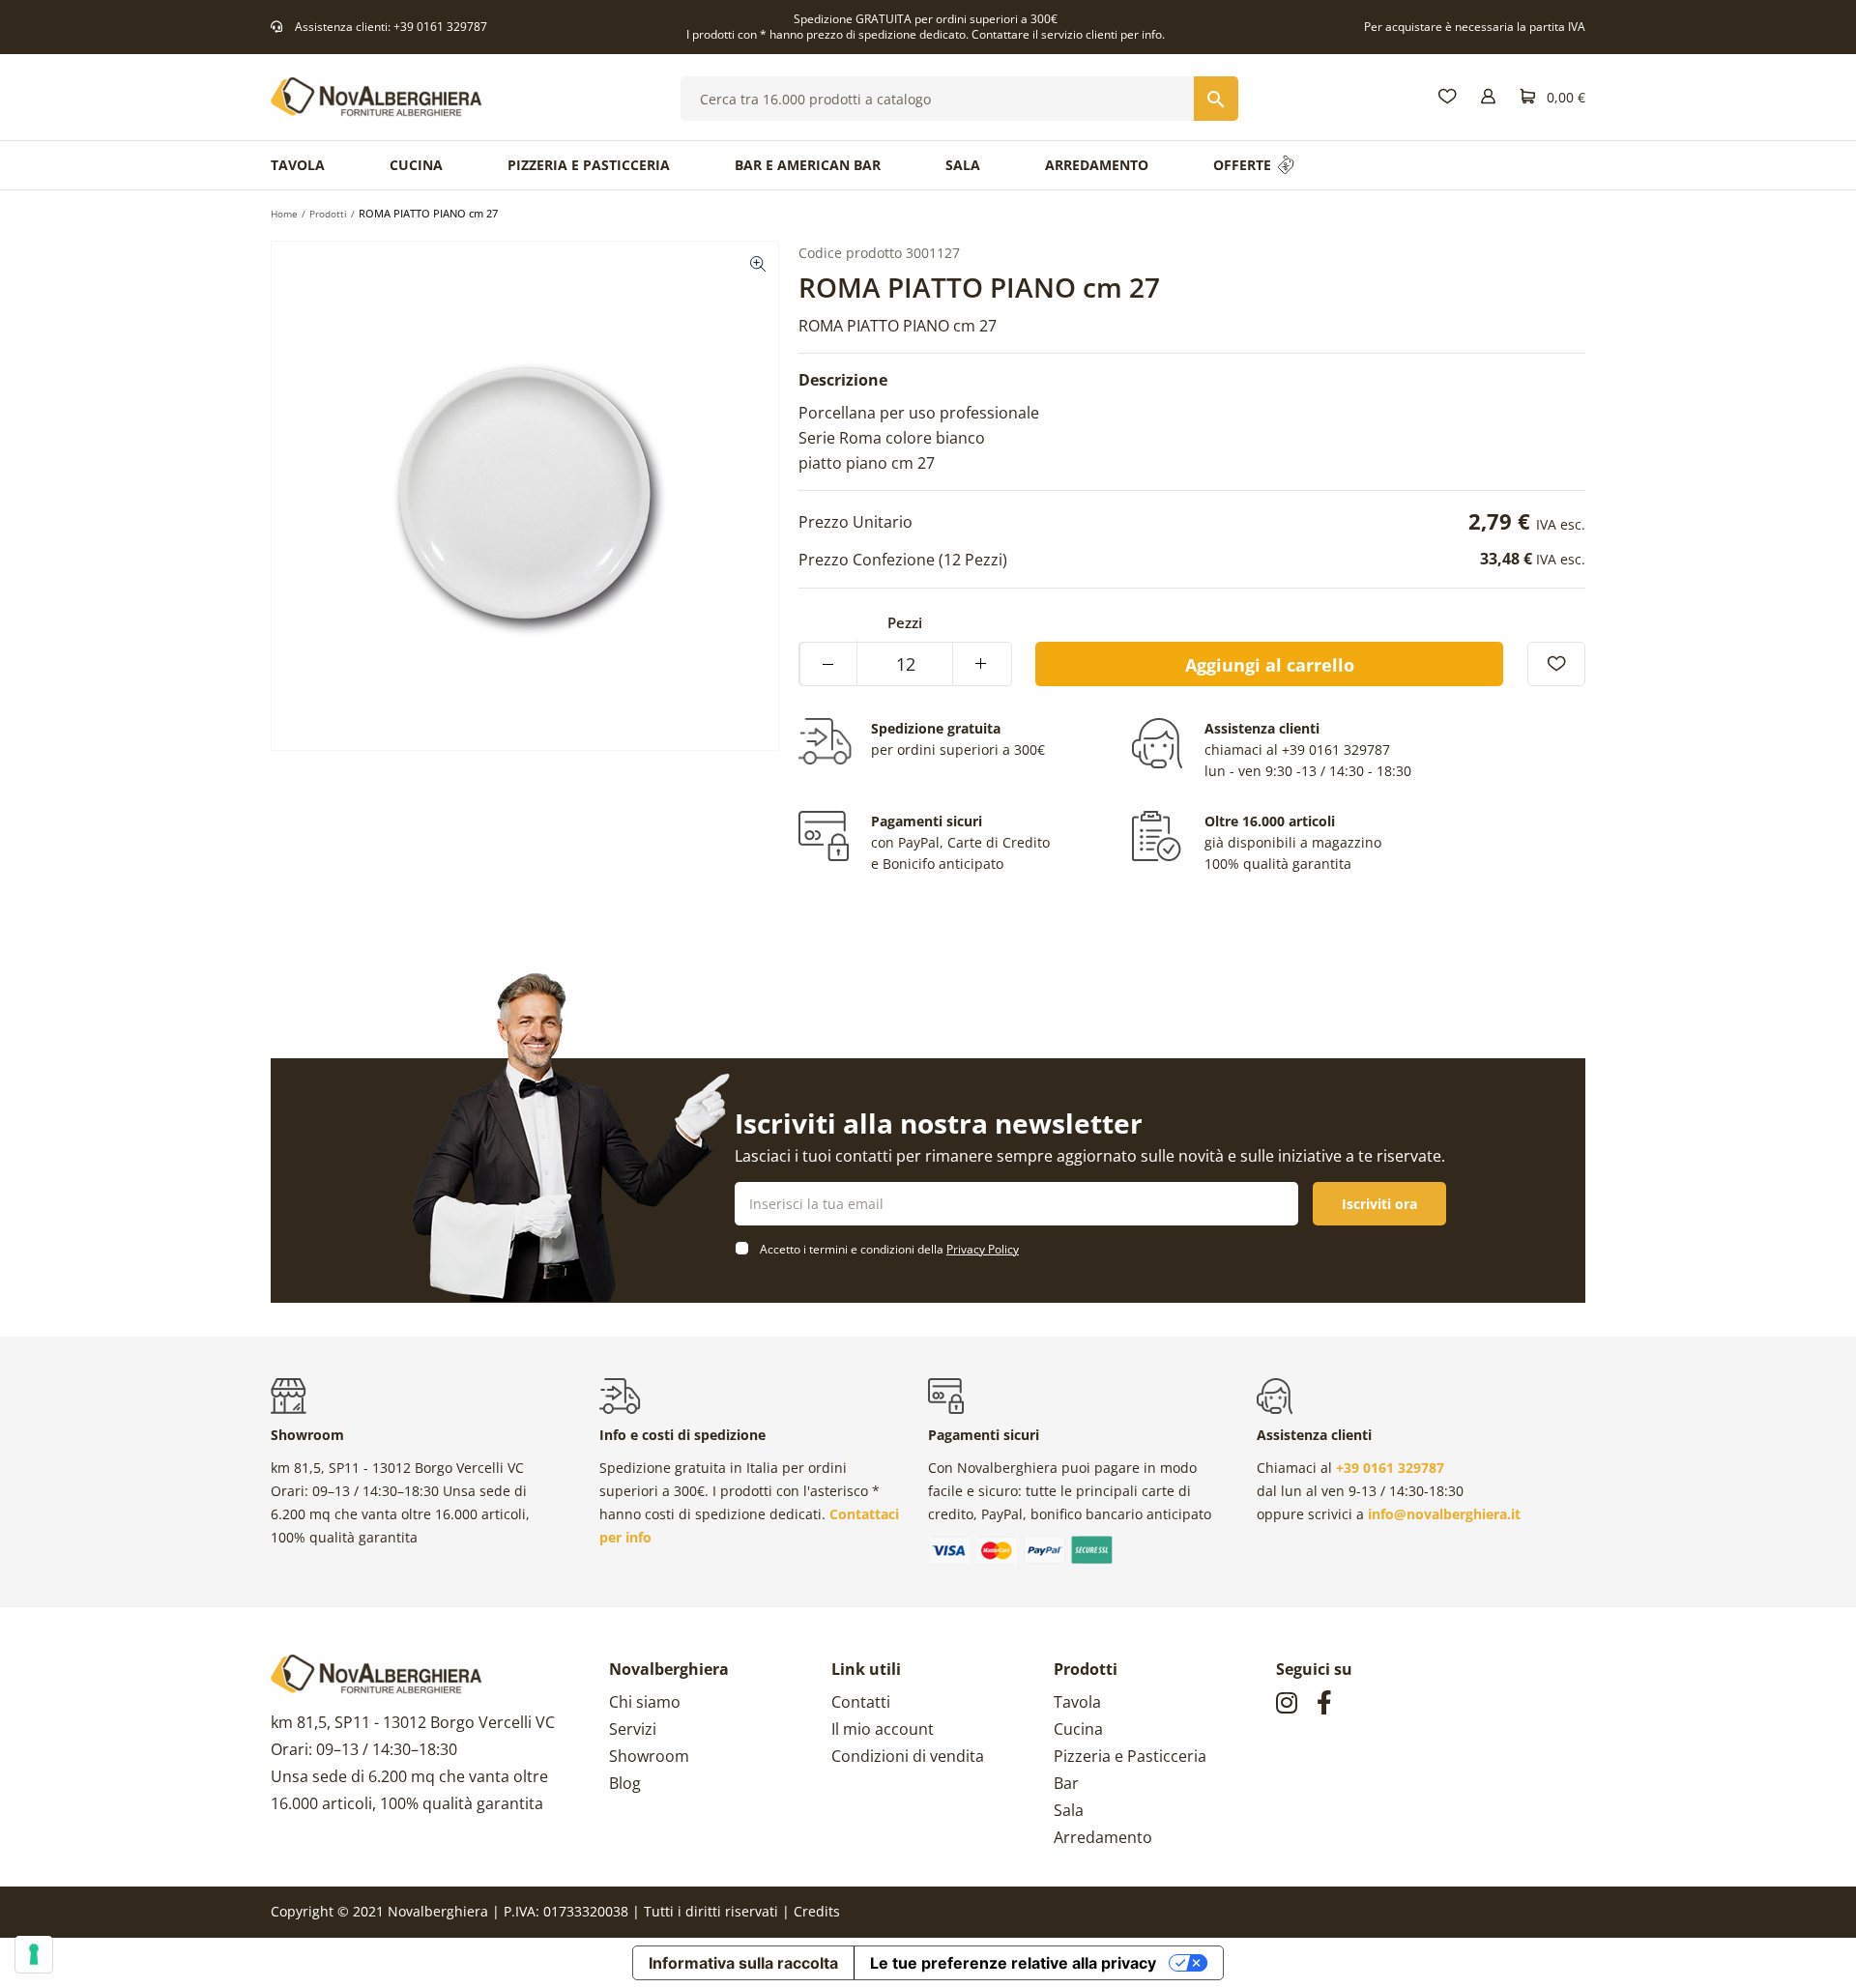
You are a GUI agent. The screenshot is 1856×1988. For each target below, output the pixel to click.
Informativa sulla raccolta (743, 1963)
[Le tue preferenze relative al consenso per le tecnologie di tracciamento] (34, 1954)
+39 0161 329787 (440, 27)
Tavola (1077, 1702)
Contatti (861, 1702)
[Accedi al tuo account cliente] (1488, 97)
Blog (625, 1783)
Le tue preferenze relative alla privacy (1013, 1963)
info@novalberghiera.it (1444, 1514)
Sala (1069, 1810)
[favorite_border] (1556, 664)
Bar (1066, 1783)
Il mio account (883, 1729)
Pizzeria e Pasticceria (1130, 1756)
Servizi (633, 1729)
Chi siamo (645, 1702)
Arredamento (1103, 1837)
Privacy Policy (983, 1249)
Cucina (1078, 1729)
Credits (817, 1911)
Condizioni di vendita (908, 1756)
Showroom (649, 1756)
